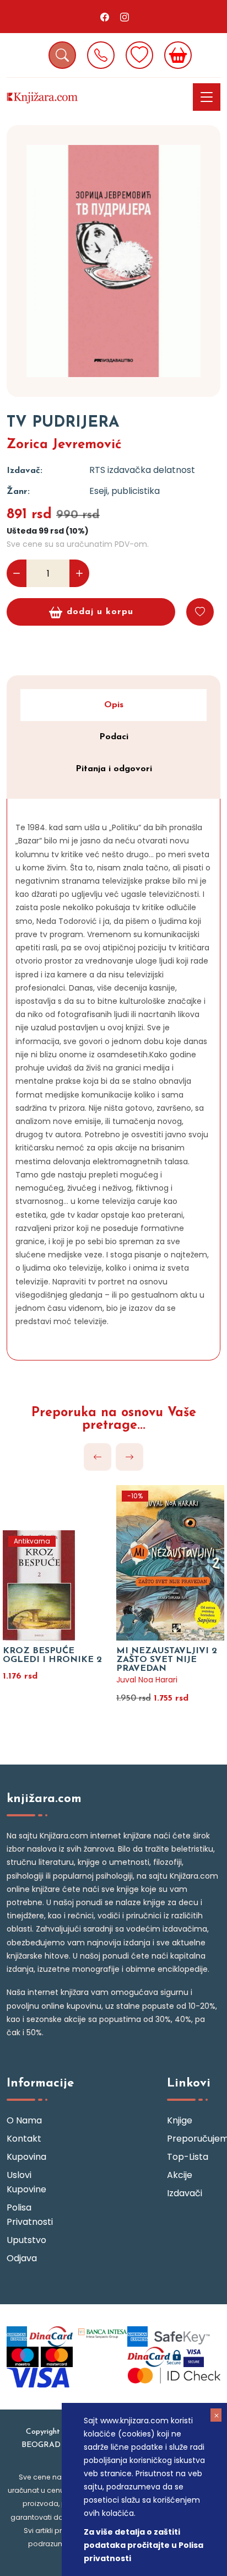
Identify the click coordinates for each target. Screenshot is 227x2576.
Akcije (180, 2175)
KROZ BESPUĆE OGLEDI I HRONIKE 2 (52, 1655)
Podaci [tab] (114, 737)
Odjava (22, 2258)
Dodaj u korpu (100, 612)
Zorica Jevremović (64, 445)
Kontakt (24, 2139)
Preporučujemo (194, 2139)
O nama (24, 2120)
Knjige (180, 2120)
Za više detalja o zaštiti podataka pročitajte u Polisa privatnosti (144, 2545)
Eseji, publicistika (125, 491)
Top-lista (188, 2157)
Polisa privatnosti (30, 2215)
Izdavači (185, 2193)
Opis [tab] (114, 705)
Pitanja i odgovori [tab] (114, 769)
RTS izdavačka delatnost (142, 470)
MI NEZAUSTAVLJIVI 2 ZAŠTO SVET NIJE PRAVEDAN (167, 1660)
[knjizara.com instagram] (125, 17)
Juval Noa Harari (147, 1680)
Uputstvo (26, 2240)
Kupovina (26, 2157)
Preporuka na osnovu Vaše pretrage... (114, 1419)
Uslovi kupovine (26, 2182)
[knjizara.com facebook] (105, 17)
